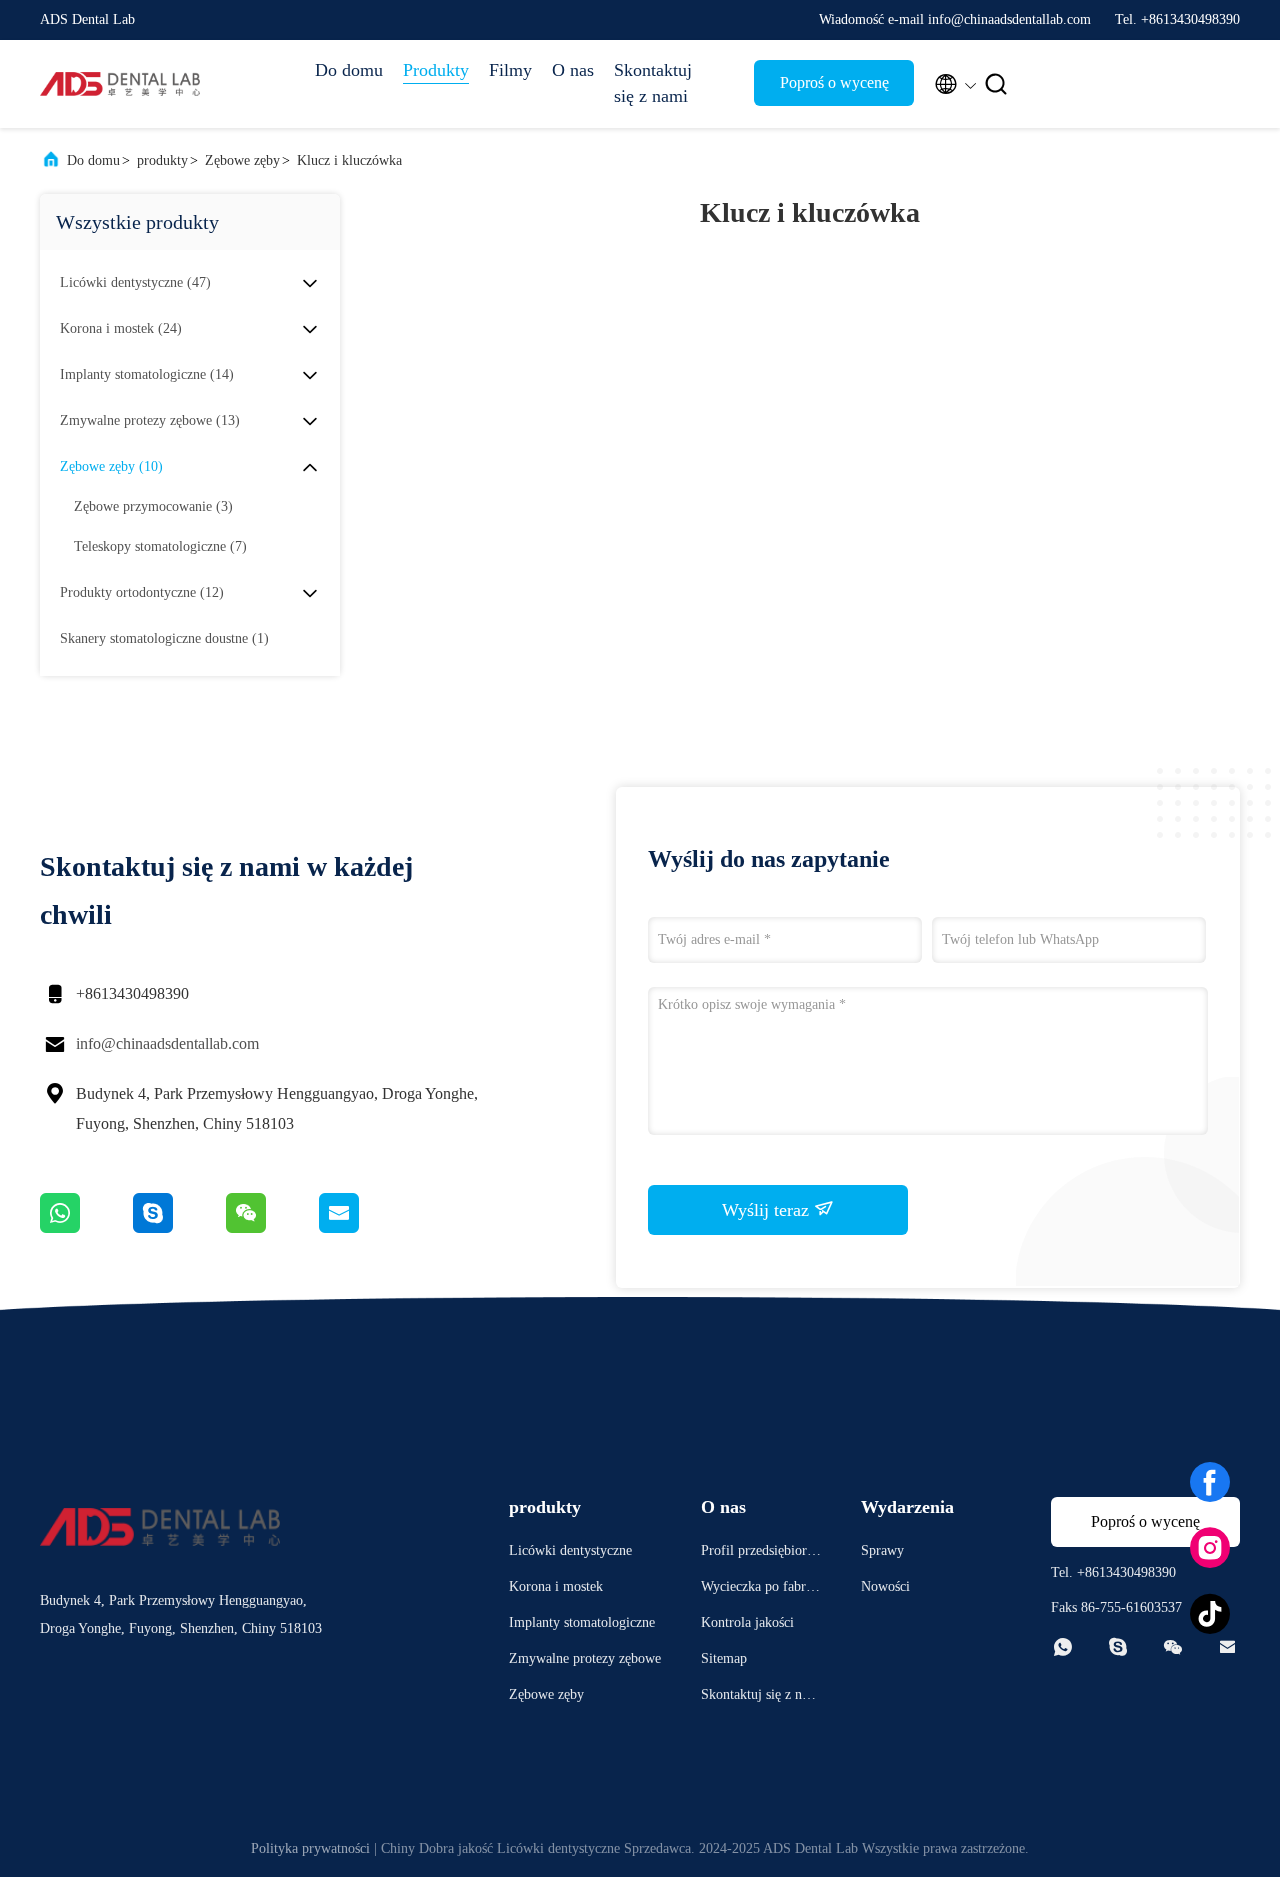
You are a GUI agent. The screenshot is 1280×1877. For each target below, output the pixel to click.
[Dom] (120, 84)
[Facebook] (1210, 1482)
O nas (573, 70)
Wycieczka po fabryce (760, 1589)
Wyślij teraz (768, 1210)
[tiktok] (1210, 1614)
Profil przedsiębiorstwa (758, 1553)
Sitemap (724, 1658)
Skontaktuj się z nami (653, 83)
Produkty (436, 70)
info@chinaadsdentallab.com (167, 1043)
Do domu (349, 70)
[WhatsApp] (86, 1228)
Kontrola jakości (747, 1622)
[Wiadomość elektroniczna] (364, 1228)
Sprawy (882, 1550)
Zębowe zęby (242, 160)
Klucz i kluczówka (349, 160)
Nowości (885, 1586)
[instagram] (1210, 1548)
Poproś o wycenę (834, 82)
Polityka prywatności (310, 1848)
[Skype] (179, 1228)
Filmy (510, 70)
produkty (162, 160)
